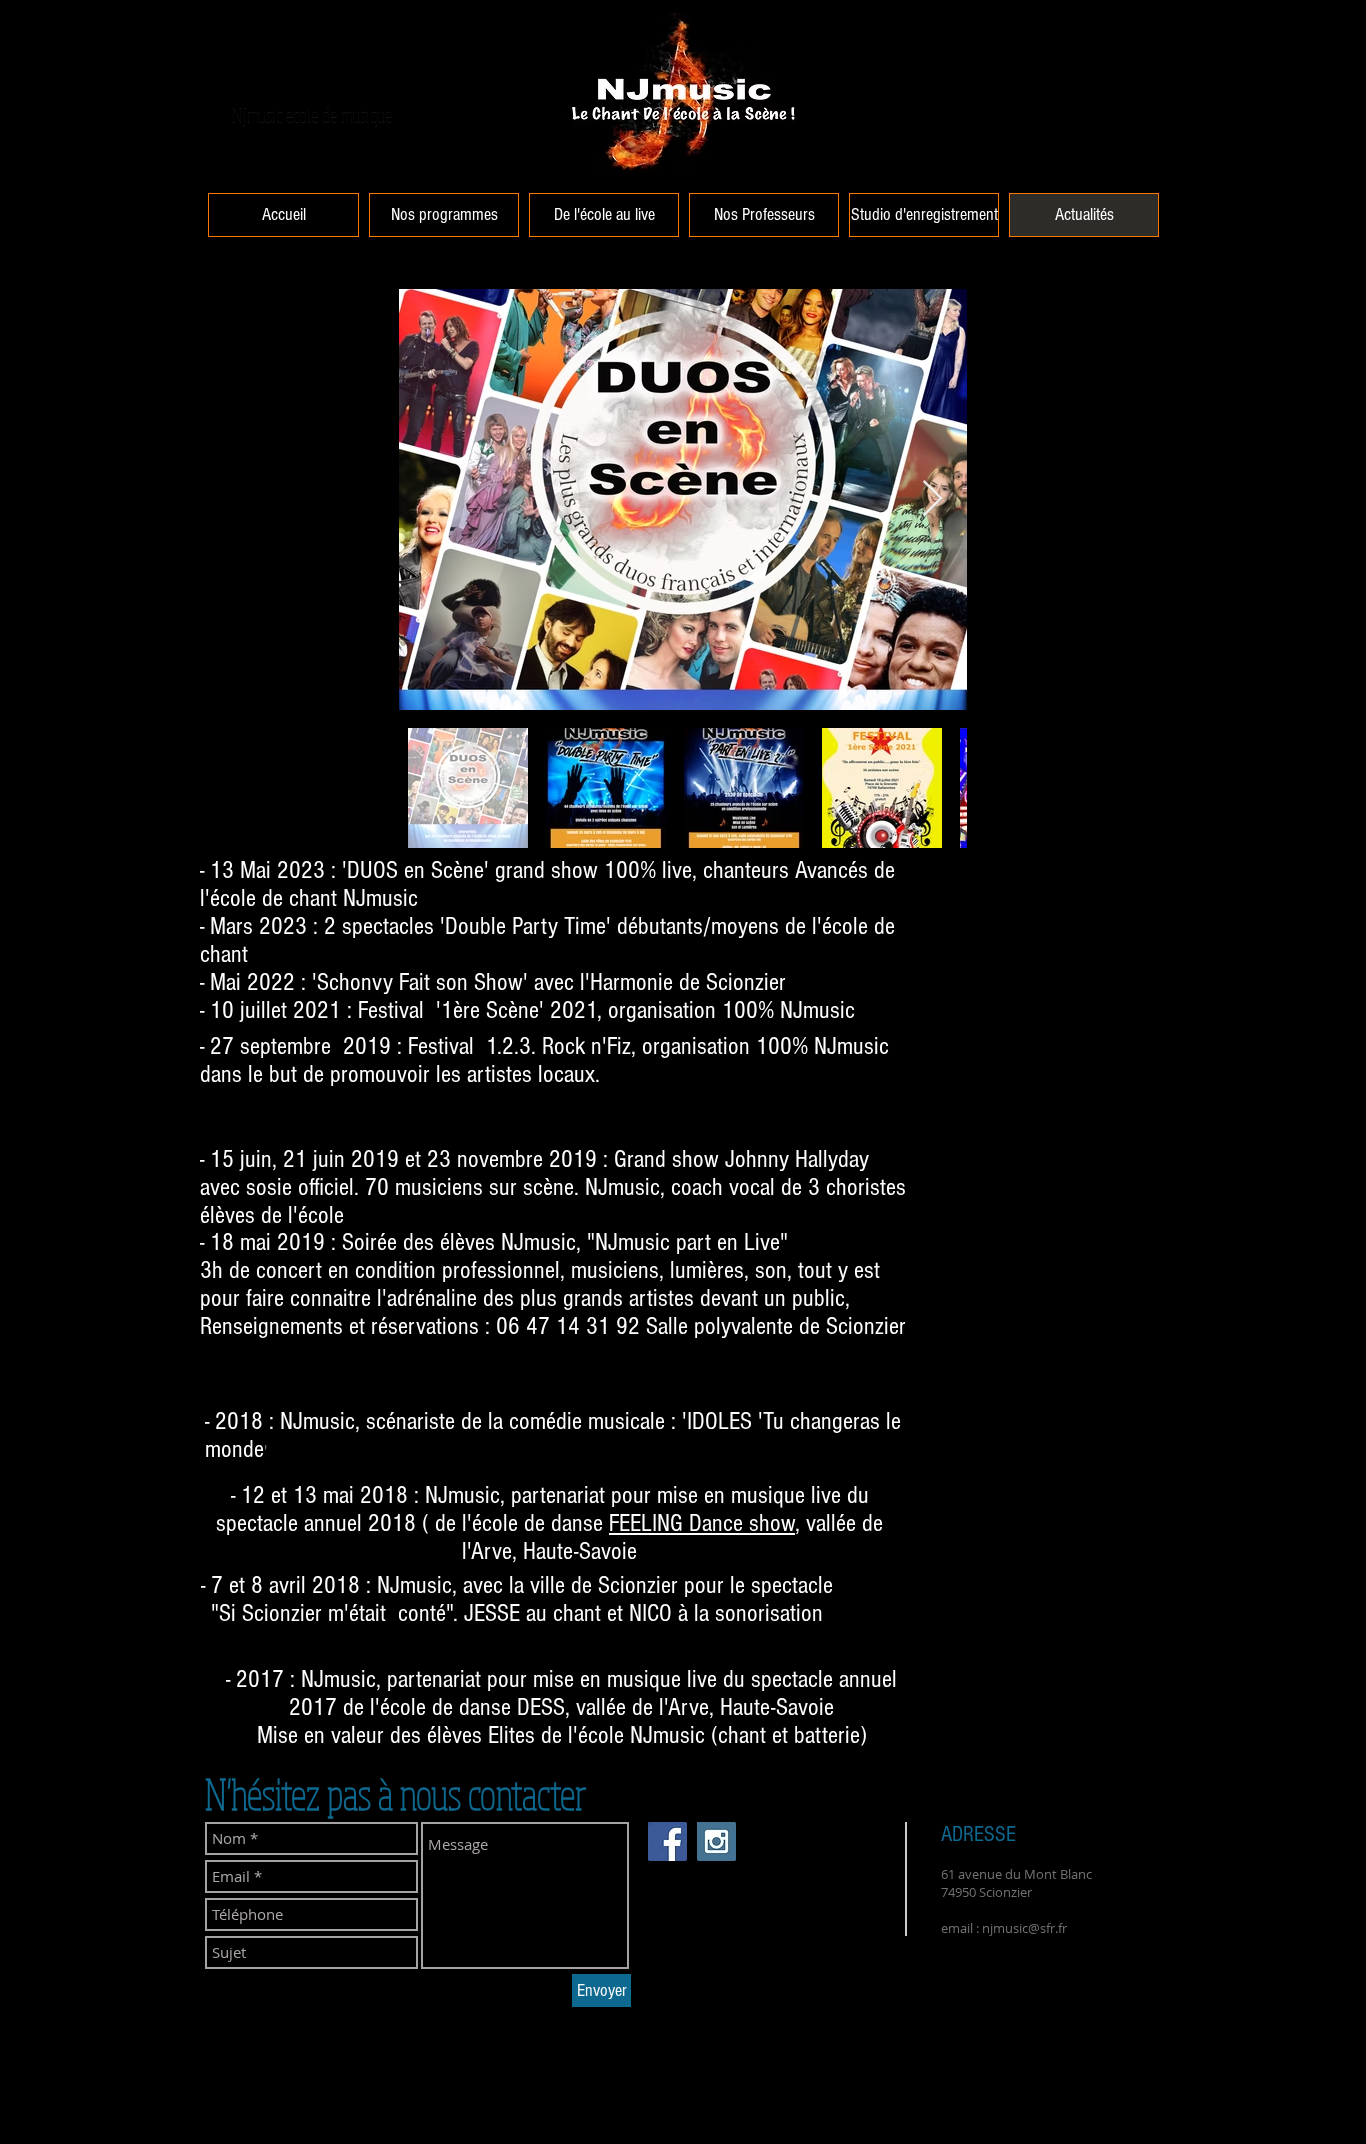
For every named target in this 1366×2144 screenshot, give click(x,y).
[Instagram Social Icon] (716, 1841)
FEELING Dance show (702, 1523)
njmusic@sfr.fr (1024, 1928)
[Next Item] (932, 499)
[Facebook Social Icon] (667, 1841)
